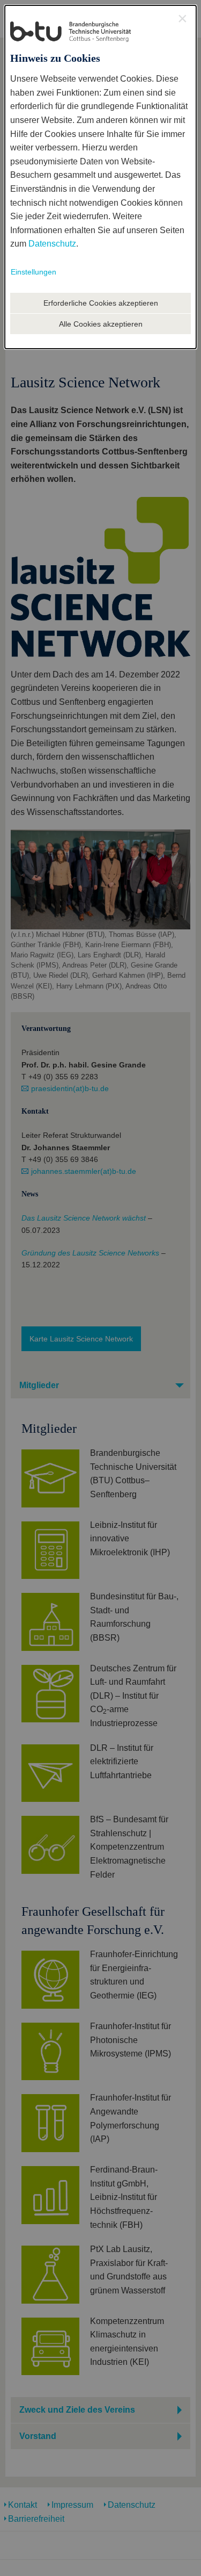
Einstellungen (33, 272)
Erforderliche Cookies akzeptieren (101, 303)
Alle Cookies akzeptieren (101, 324)
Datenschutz (52, 244)
